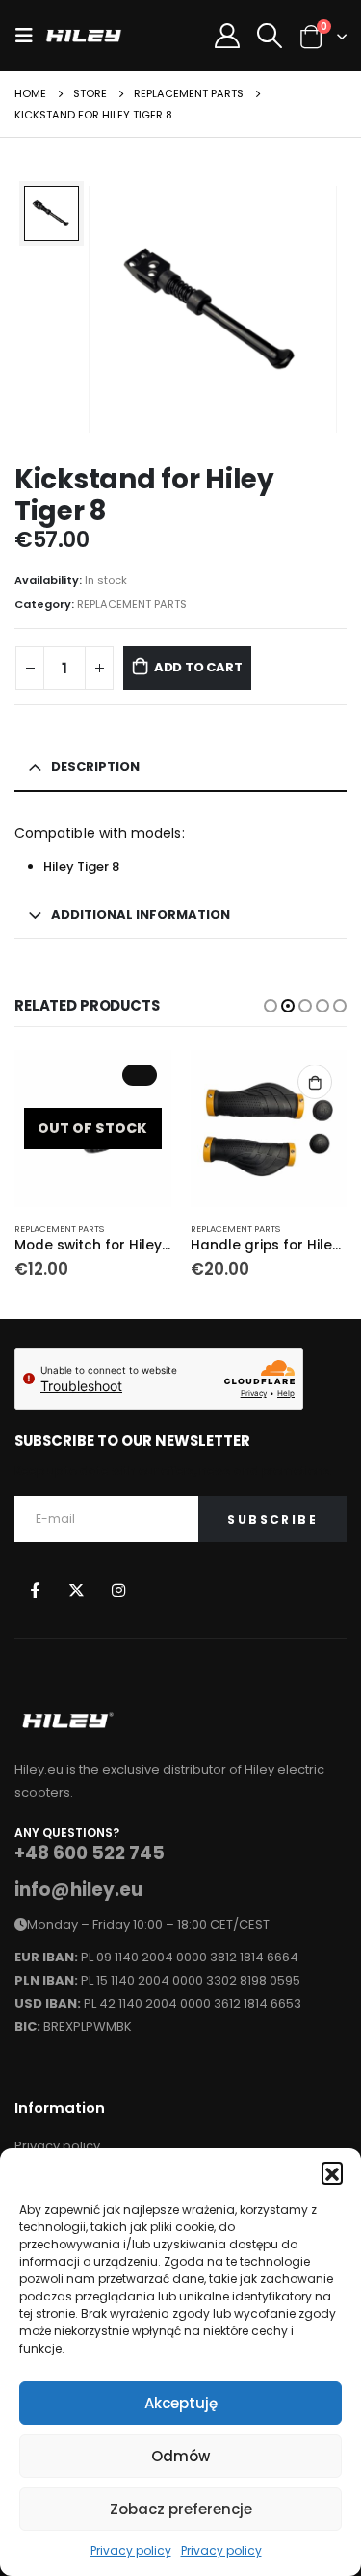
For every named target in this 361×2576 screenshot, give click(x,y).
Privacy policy (131, 2550)
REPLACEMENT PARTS (132, 604)
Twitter (77, 1589)
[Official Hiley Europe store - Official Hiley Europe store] (84, 36)
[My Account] (227, 36)
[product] (269, 1129)
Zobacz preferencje (181, 2509)
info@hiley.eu (78, 1890)
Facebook (34, 1589)
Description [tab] (95, 766)
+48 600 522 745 (90, 1853)
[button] (332, 2172)
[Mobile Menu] (30, 36)
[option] (52, 213)
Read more (140, 1075)
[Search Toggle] (269, 36)
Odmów (180, 2456)
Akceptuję (181, 2403)
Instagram (119, 1589)
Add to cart (198, 667)
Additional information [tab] (141, 915)
